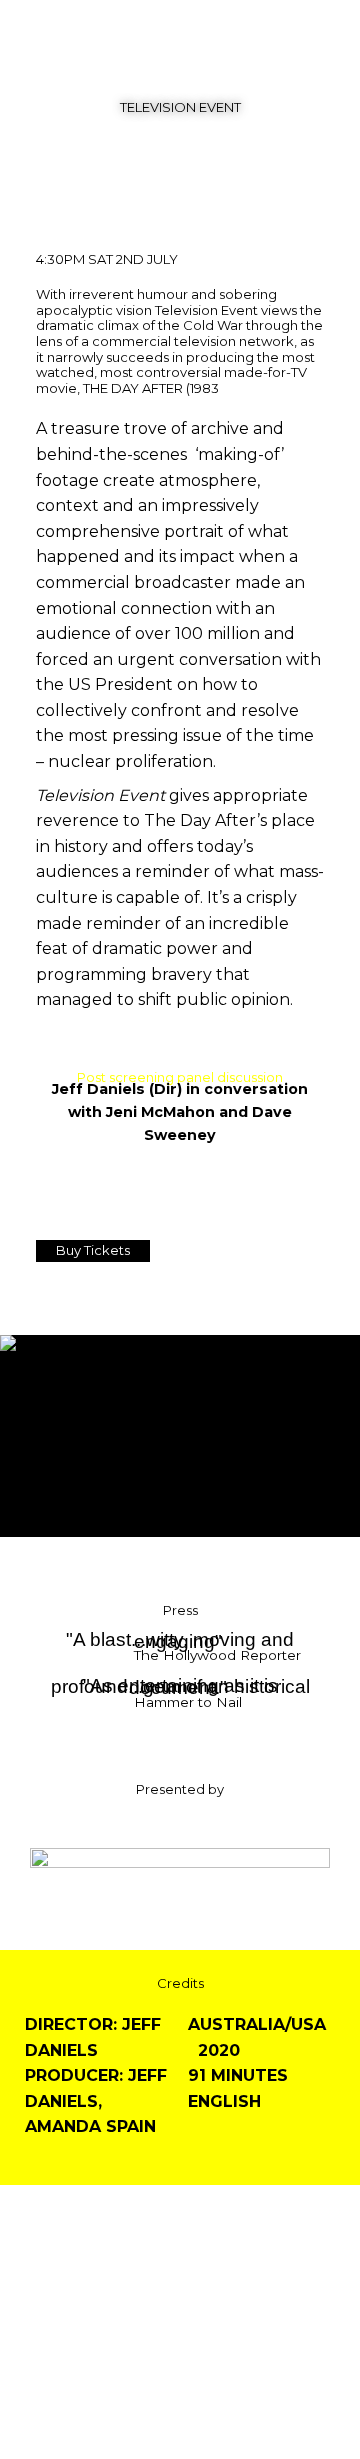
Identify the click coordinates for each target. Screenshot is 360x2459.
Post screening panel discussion (180, 1077)
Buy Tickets (93, 1250)
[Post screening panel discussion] (180, 1055)
